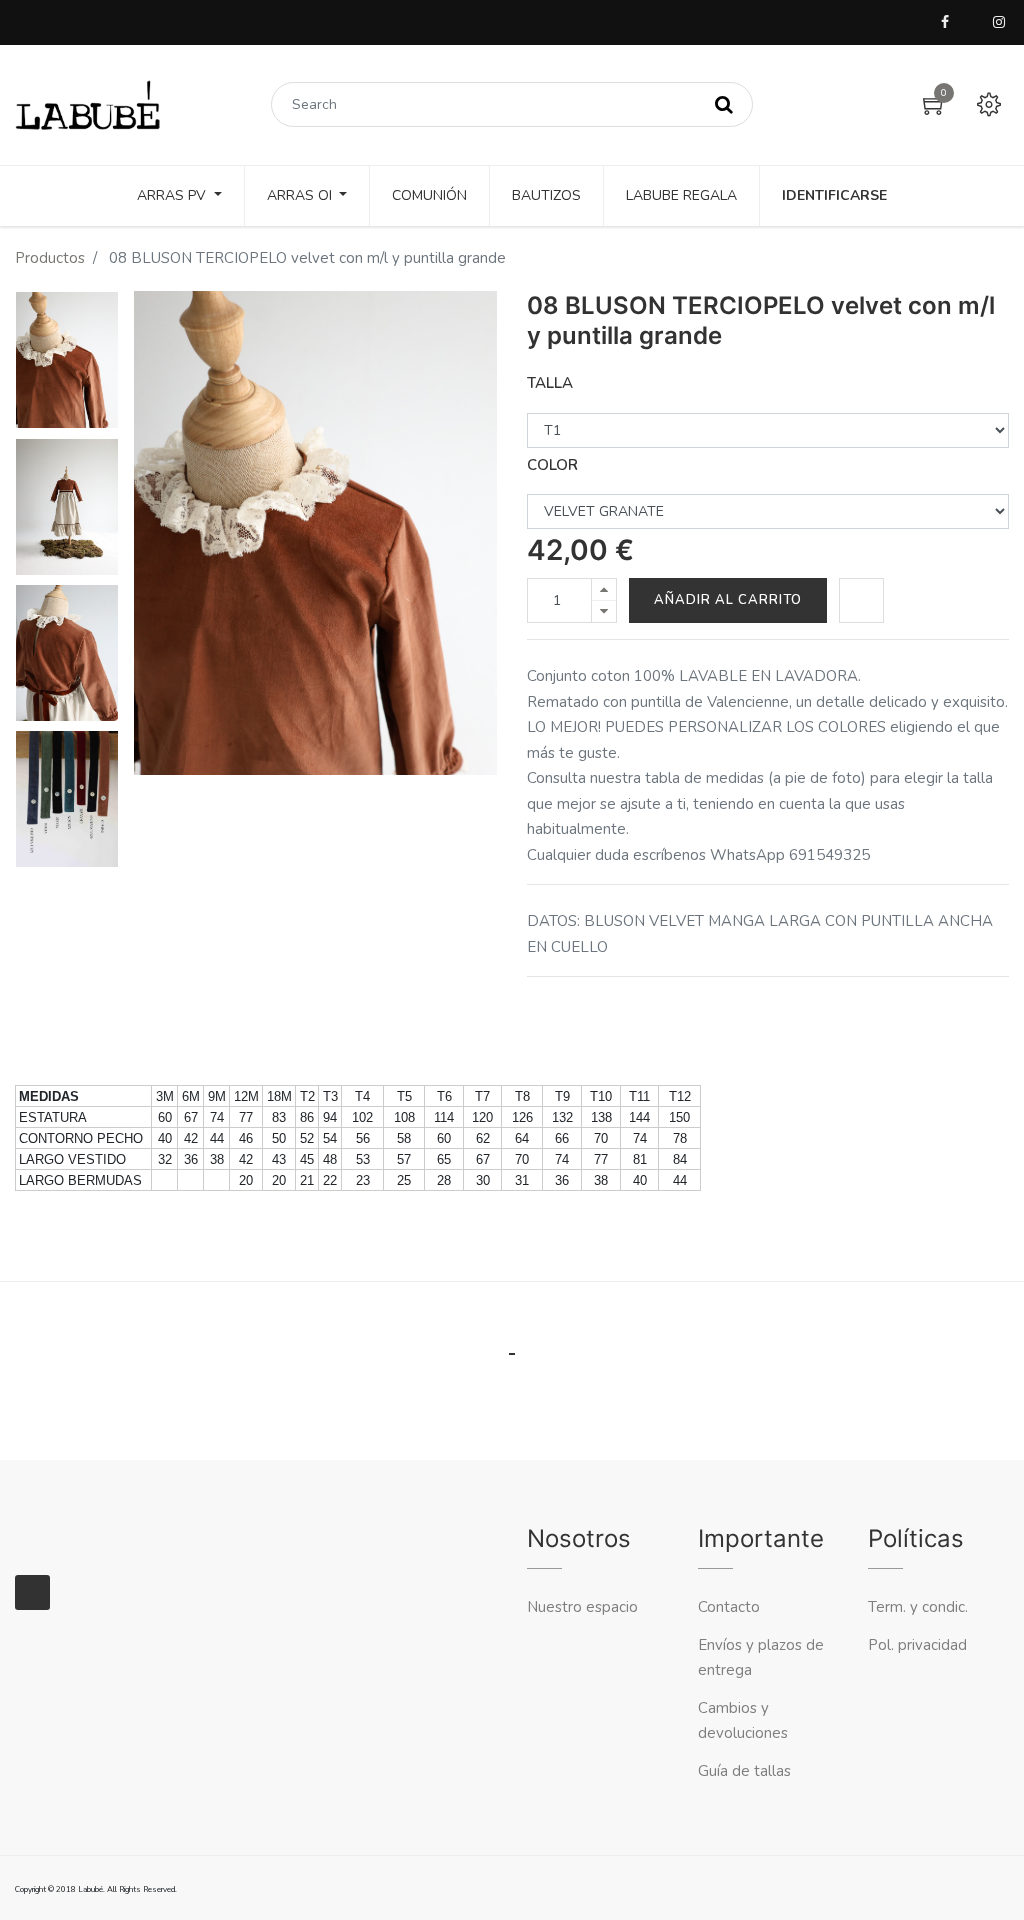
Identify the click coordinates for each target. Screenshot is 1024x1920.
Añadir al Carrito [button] (728, 600)
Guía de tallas (744, 1771)
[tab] (512, 1330)
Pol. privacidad (917, 1645)
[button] (861, 600)
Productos (50, 258)
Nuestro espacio (582, 1607)
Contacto (731, 1607)
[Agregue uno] (604, 589)
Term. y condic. (918, 1607)
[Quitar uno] (604, 611)
